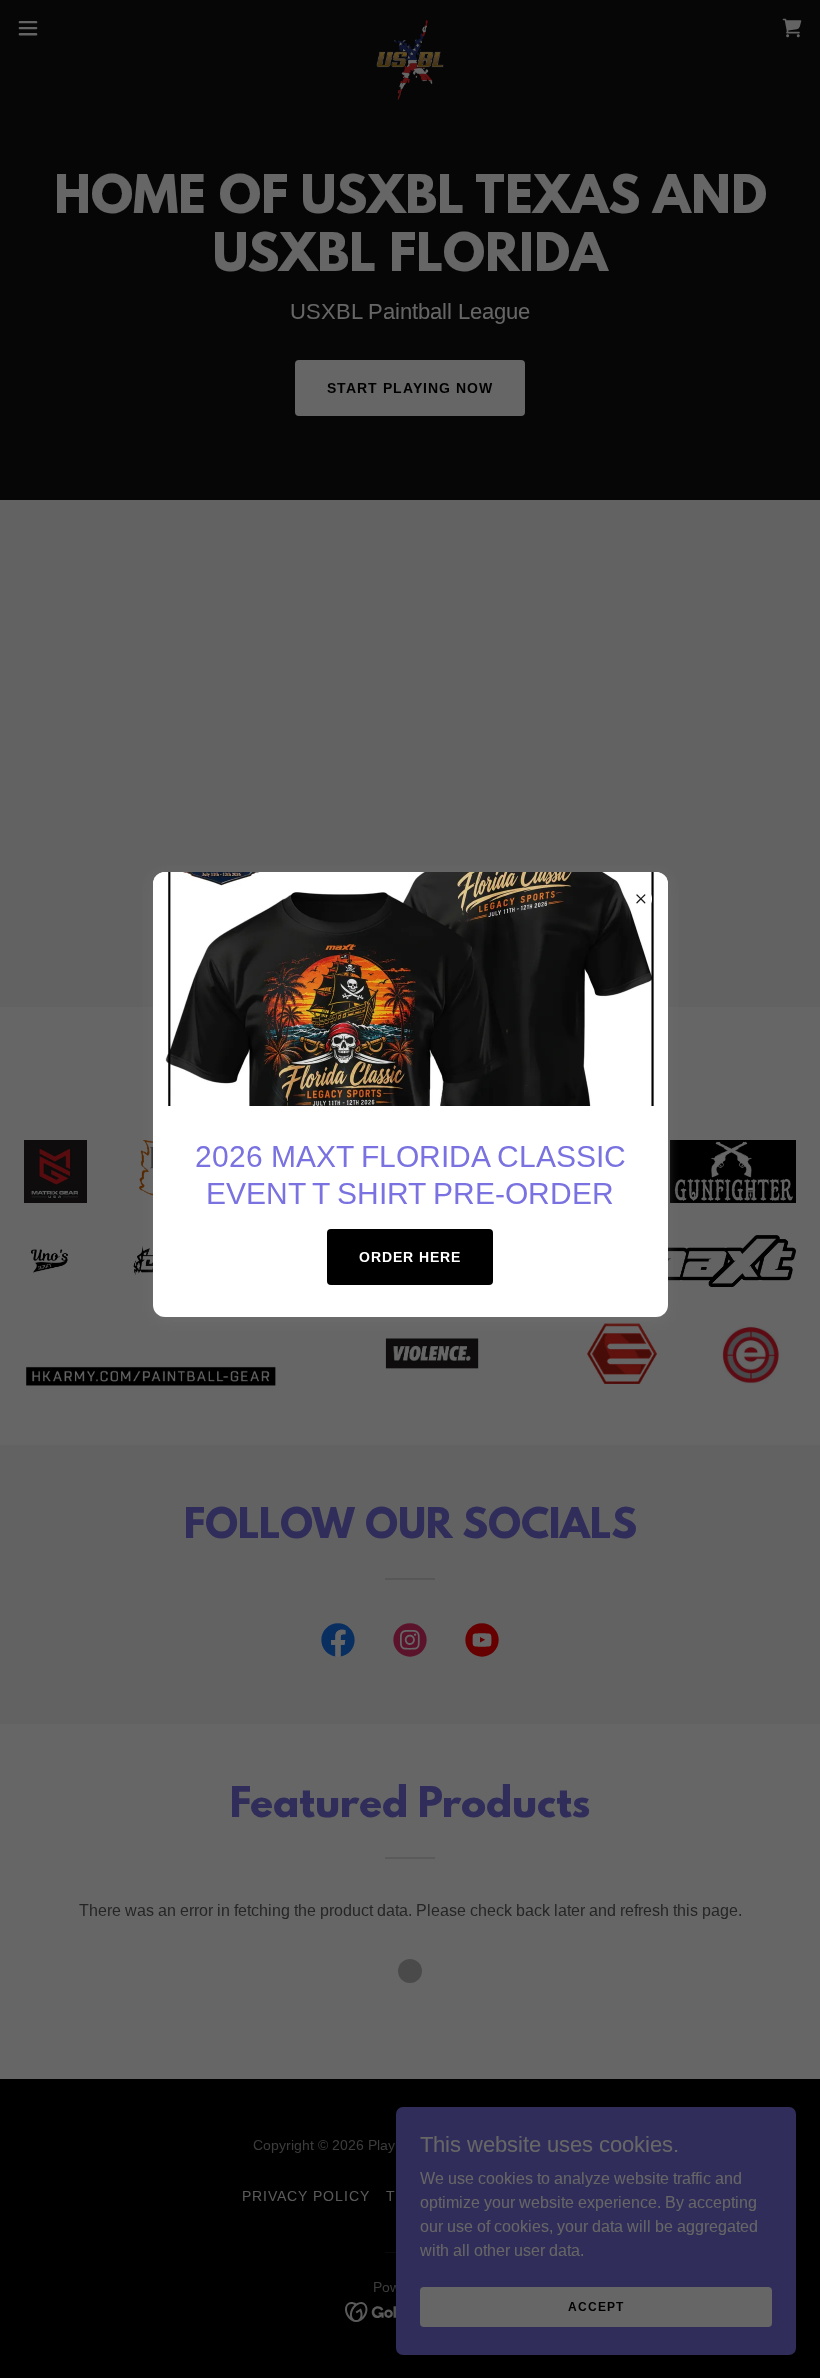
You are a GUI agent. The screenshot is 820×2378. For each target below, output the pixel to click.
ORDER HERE (410, 1257)
